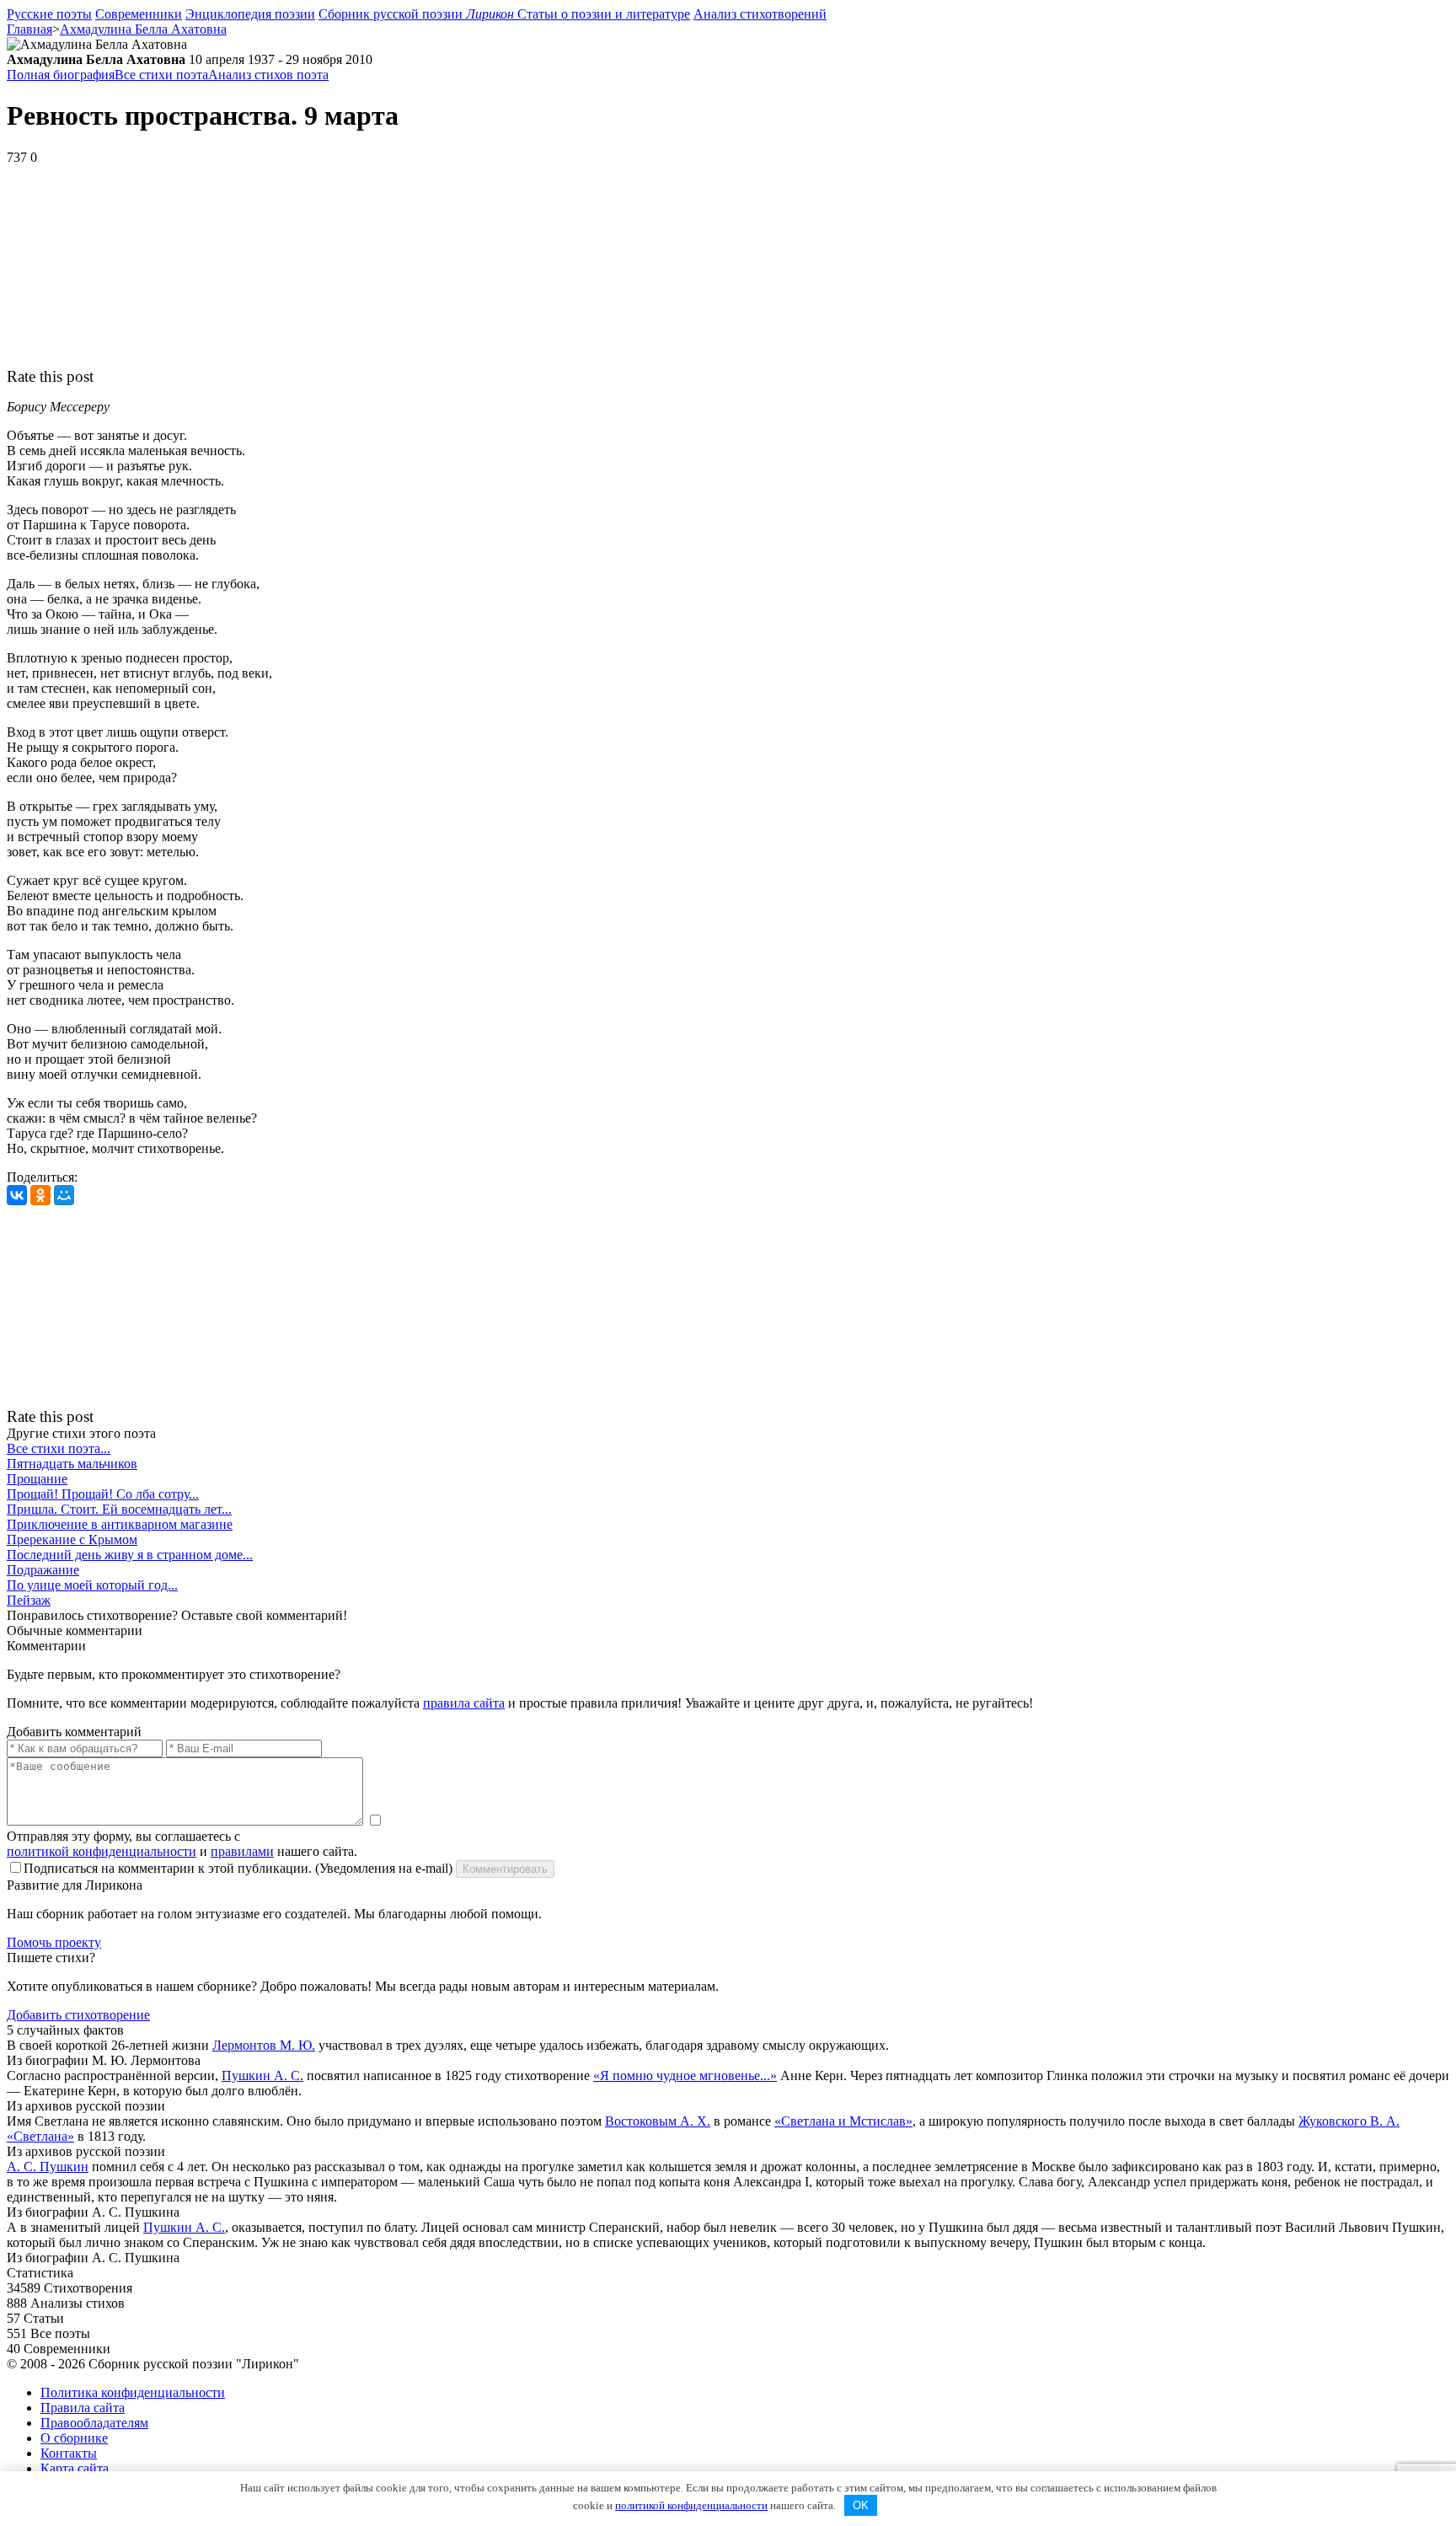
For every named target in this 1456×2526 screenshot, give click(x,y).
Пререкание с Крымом (72, 1539)
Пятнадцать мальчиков (72, 1464)
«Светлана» (40, 2136)
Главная (29, 29)
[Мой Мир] (64, 1195)
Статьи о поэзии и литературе (604, 14)
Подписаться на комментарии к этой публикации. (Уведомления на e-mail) (238, 1868)
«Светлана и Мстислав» (843, 2121)
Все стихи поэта (161, 75)
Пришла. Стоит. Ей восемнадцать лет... (119, 1509)
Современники (139, 14)
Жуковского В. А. (1349, 2121)
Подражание (43, 1570)
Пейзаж (29, 1600)
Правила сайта (83, 2408)
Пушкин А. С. (262, 2076)
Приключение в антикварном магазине (120, 1524)
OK (861, 2505)
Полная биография (61, 75)
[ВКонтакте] (17, 1195)
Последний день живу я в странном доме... (130, 1555)
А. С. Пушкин (48, 2167)
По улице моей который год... (92, 1585)
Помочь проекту (54, 1942)
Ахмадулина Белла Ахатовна (143, 29)
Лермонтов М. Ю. (264, 2045)
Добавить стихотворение (78, 2015)
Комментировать (505, 1869)
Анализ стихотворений (760, 14)
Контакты (69, 2453)
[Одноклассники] (40, 1195)
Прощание (37, 1479)
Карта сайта (75, 2468)
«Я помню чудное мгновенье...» (685, 2076)
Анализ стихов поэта (268, 75)
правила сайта (464, 1703)
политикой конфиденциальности (102, 1851)
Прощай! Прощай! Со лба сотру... (103, 1494)
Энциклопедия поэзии (250, 14)
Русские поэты (49, 14)
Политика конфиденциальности (133, 2392)
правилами (242, 1851)
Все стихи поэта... (59, 1448)
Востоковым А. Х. (658, 2121)
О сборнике (74, 2438)
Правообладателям (94, 2423)
